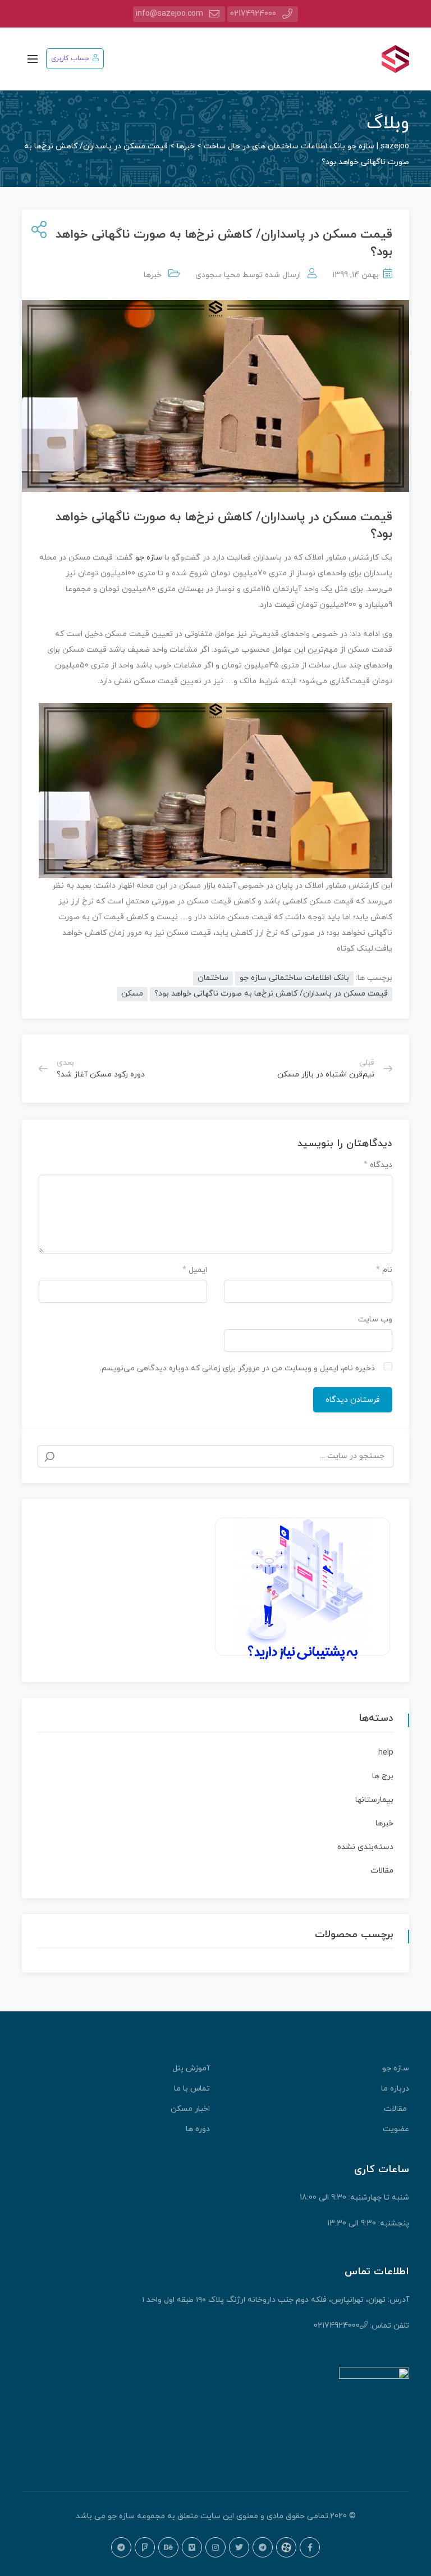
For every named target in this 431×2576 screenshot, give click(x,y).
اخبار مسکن (190, 2109)
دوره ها (198, 2129)
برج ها (383, 1776)
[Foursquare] (145, 2547)
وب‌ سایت (375, 1319)
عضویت (396, 2129)
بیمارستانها (374, 1800)
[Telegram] (263, 2547)
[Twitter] (239, 2547)
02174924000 (253, 14)
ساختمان (213, 978)
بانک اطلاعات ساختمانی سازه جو (294, 978)
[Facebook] (310, 2547)
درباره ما (395, 2089)
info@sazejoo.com (169, 14)
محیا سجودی (218, 275)
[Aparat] (286, 2547)
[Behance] (168, 2547)
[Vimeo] (192, 2547)
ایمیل (195, 1270)
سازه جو (148, 558)
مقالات (382, 1871)
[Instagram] (215, 2547)
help (386, 1753)
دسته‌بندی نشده (365, 1847)
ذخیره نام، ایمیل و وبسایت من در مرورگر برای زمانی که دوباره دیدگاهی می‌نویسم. (237, 1368)
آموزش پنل (191, 2068)
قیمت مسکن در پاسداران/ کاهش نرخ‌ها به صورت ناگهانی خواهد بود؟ (271, 994)
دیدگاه (378, 1165)
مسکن (132, 994)
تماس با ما (192, 2089)
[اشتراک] (37, 231)
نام (384, 1270)
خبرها (153, 275)
